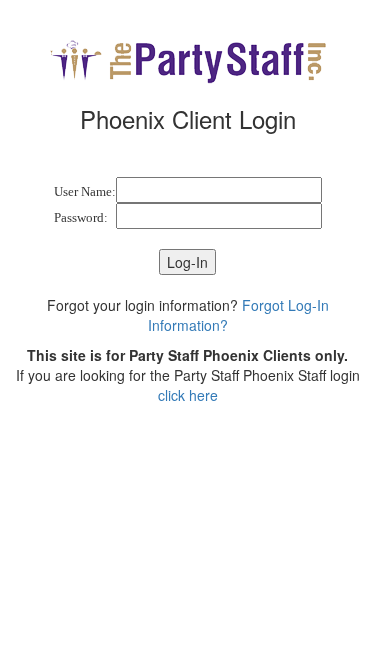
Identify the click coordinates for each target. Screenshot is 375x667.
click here (188, 395)
